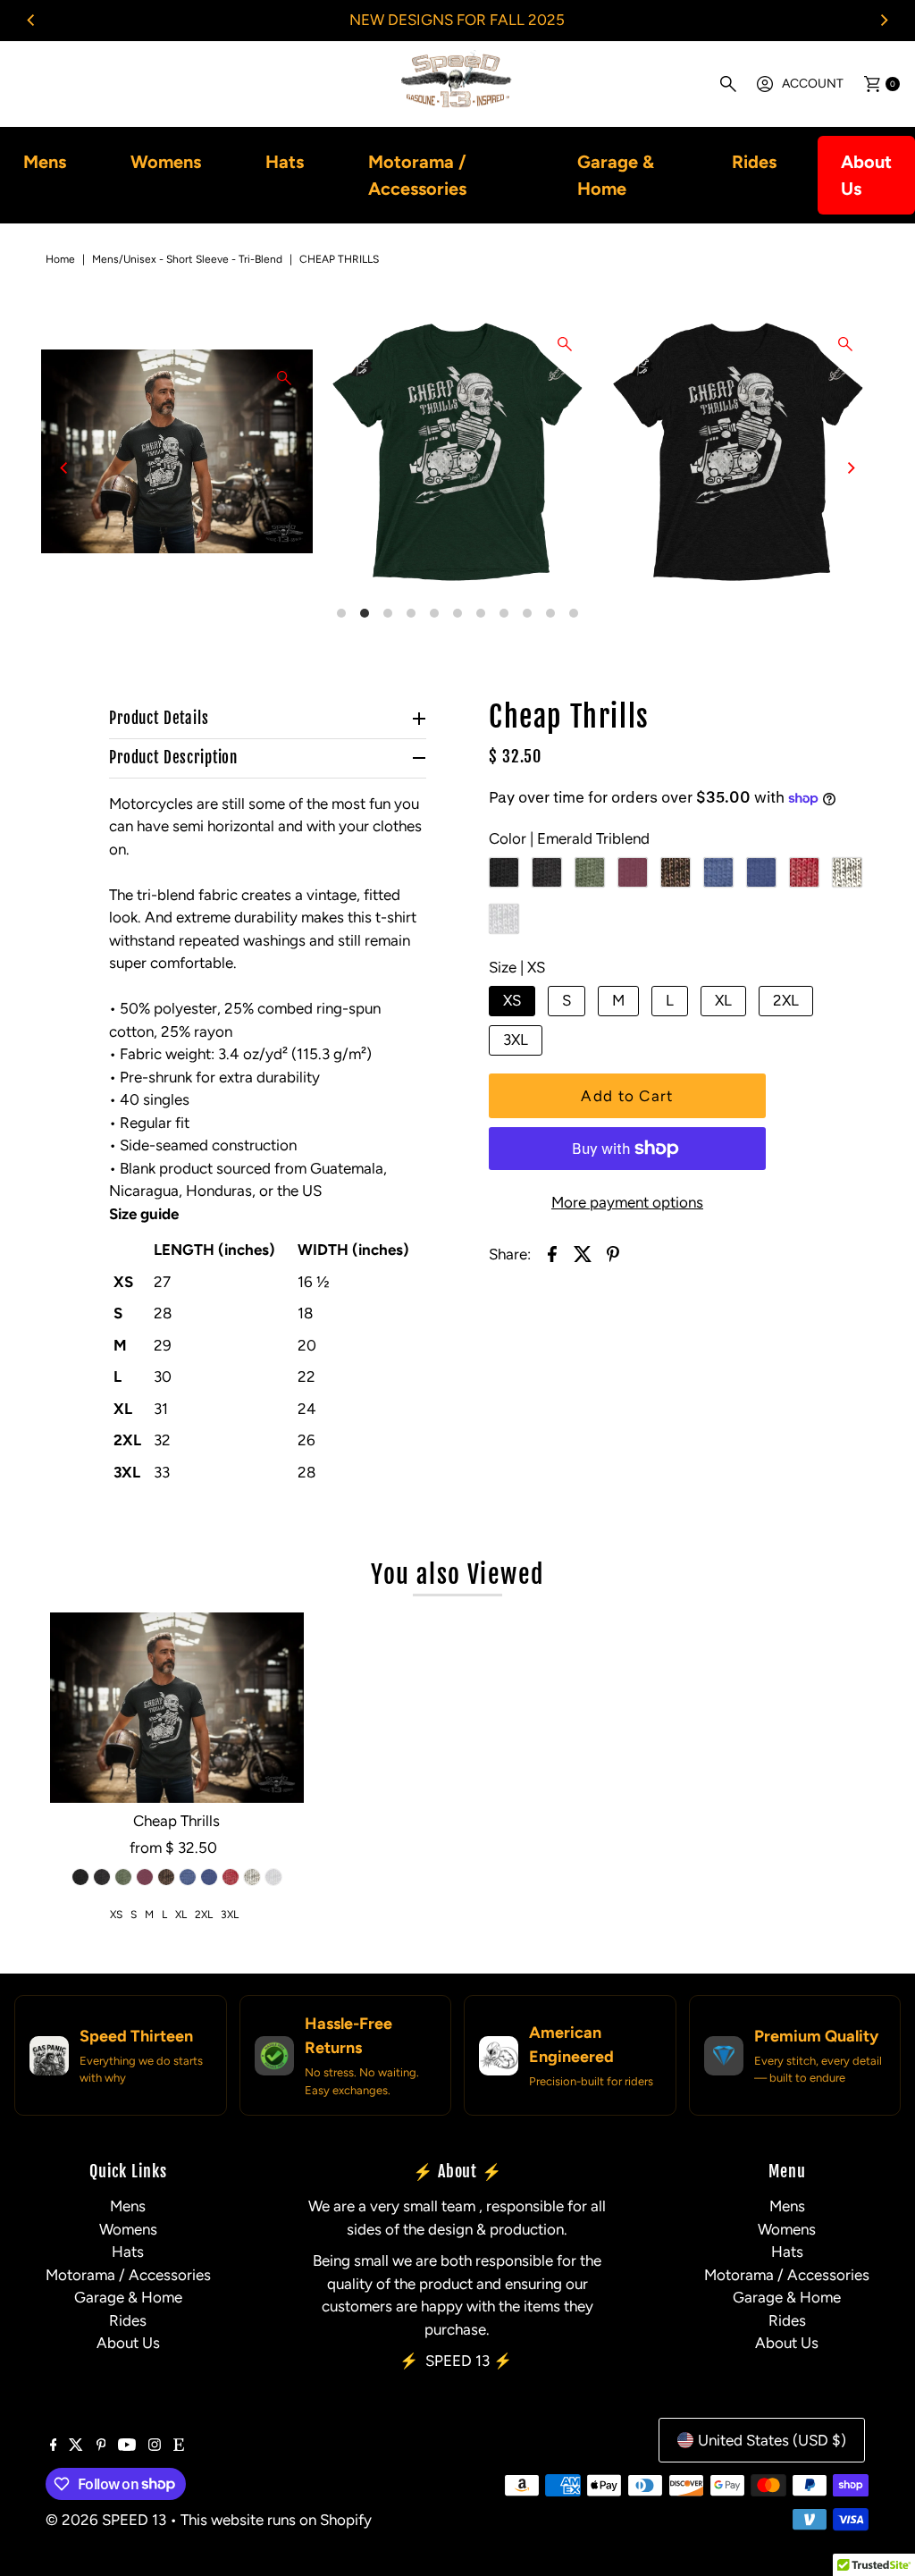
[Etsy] (179, 2446)
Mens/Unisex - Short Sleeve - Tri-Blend (187, 259)
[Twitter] (76, 2446)
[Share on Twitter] (583, 1252)
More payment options (627, 1202)
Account (813, 84)
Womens (166, 162)
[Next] (884, 21)
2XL (786, 1000)
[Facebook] (54, 2446)
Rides (754, 162)
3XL (516, 1040)
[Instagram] (155, 2446)
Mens (45, 162)
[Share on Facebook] (552, 1252)
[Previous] (31, 21)
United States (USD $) (772, 2440)
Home (60, 259)
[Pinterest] (101, 2446)
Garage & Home (616, 175)
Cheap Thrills (176, 1821)
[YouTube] (127, 2446)
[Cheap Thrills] (177, 1708)
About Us (866, 175)
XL (723, 1000)
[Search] (728, 84)
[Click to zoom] (284, 378)
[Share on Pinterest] (613, 1252)
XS (512, 1000)
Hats (285, 162)
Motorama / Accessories (417, 175)
